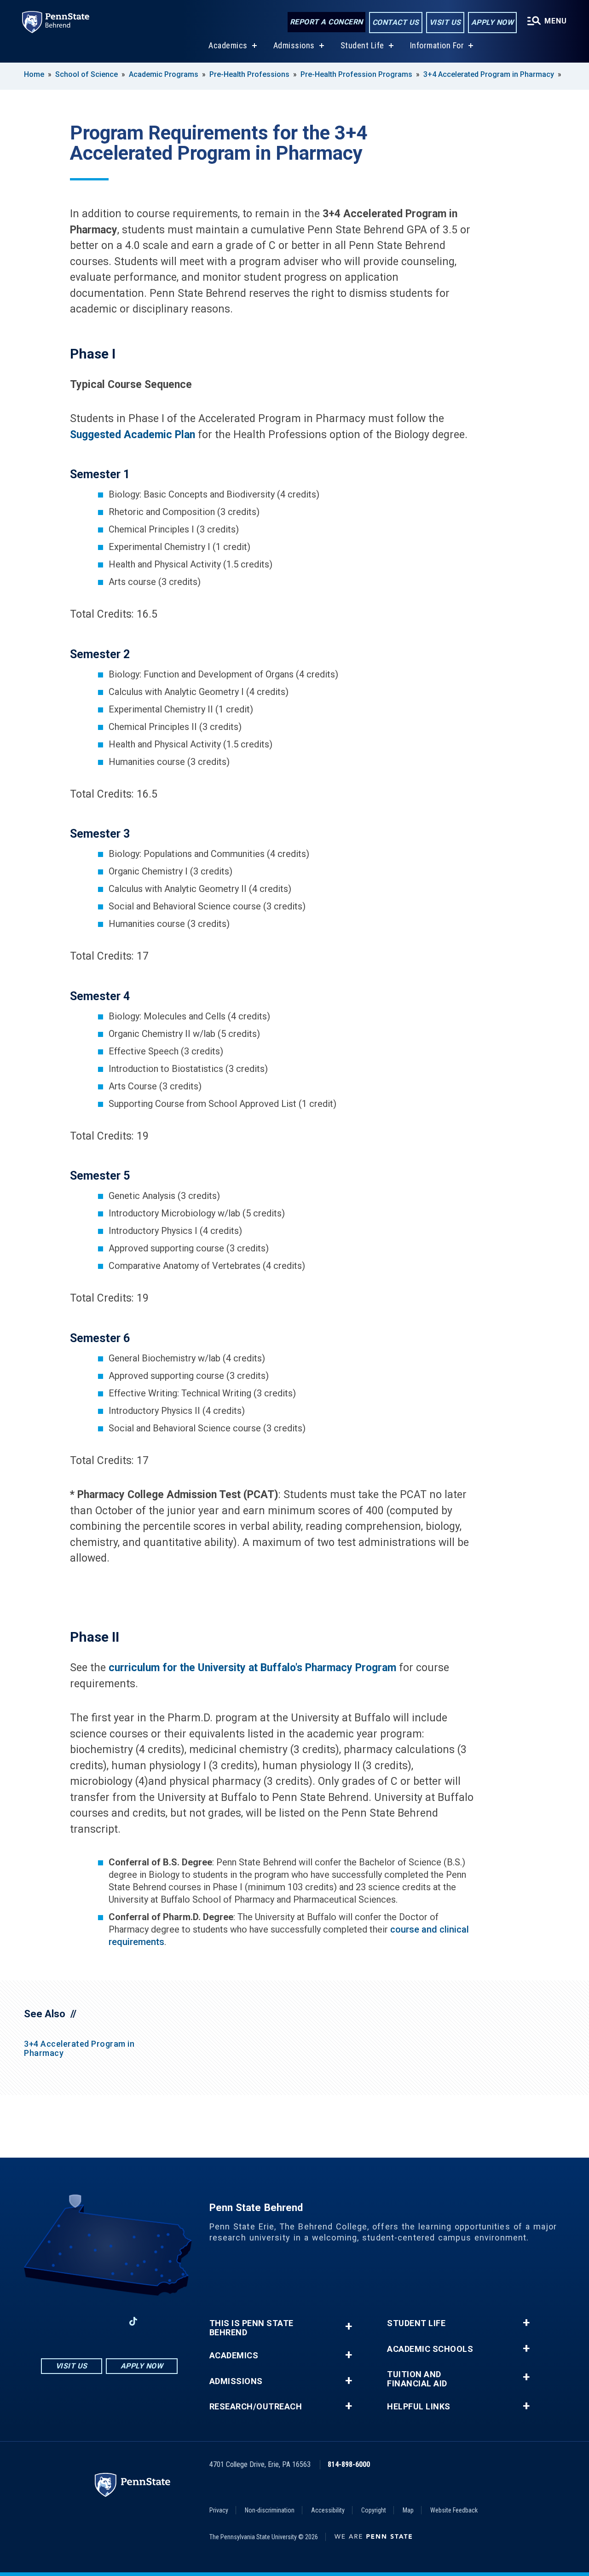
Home (34, 74)
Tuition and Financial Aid (417, 2379)
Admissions (294, 45)
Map (408, 2510)
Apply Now (493, 22)
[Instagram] (85, 2321)
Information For (437, 45)
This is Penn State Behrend (251, 2328)
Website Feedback (454, 2510)
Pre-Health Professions (249, 74)
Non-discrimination (270, 2510)
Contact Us (396, 22)
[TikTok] (133, 2322)
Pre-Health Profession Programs (356, 74)
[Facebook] (61, 2321)
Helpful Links (419, 2407)
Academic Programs (164, 74)
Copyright (374, 2510)
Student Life (362, 45)
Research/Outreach (256, 2407)
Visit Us (445, 22)
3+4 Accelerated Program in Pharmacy (489, 74)
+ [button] (349, 2326)
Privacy (219, 2510)
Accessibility (328, 2510)
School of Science (87, 74)
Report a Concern (326, 22)
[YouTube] (157, 2321)
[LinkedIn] (109, 2321)
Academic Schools (430, 2349)
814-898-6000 (349, 2464)
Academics (228, 45)
